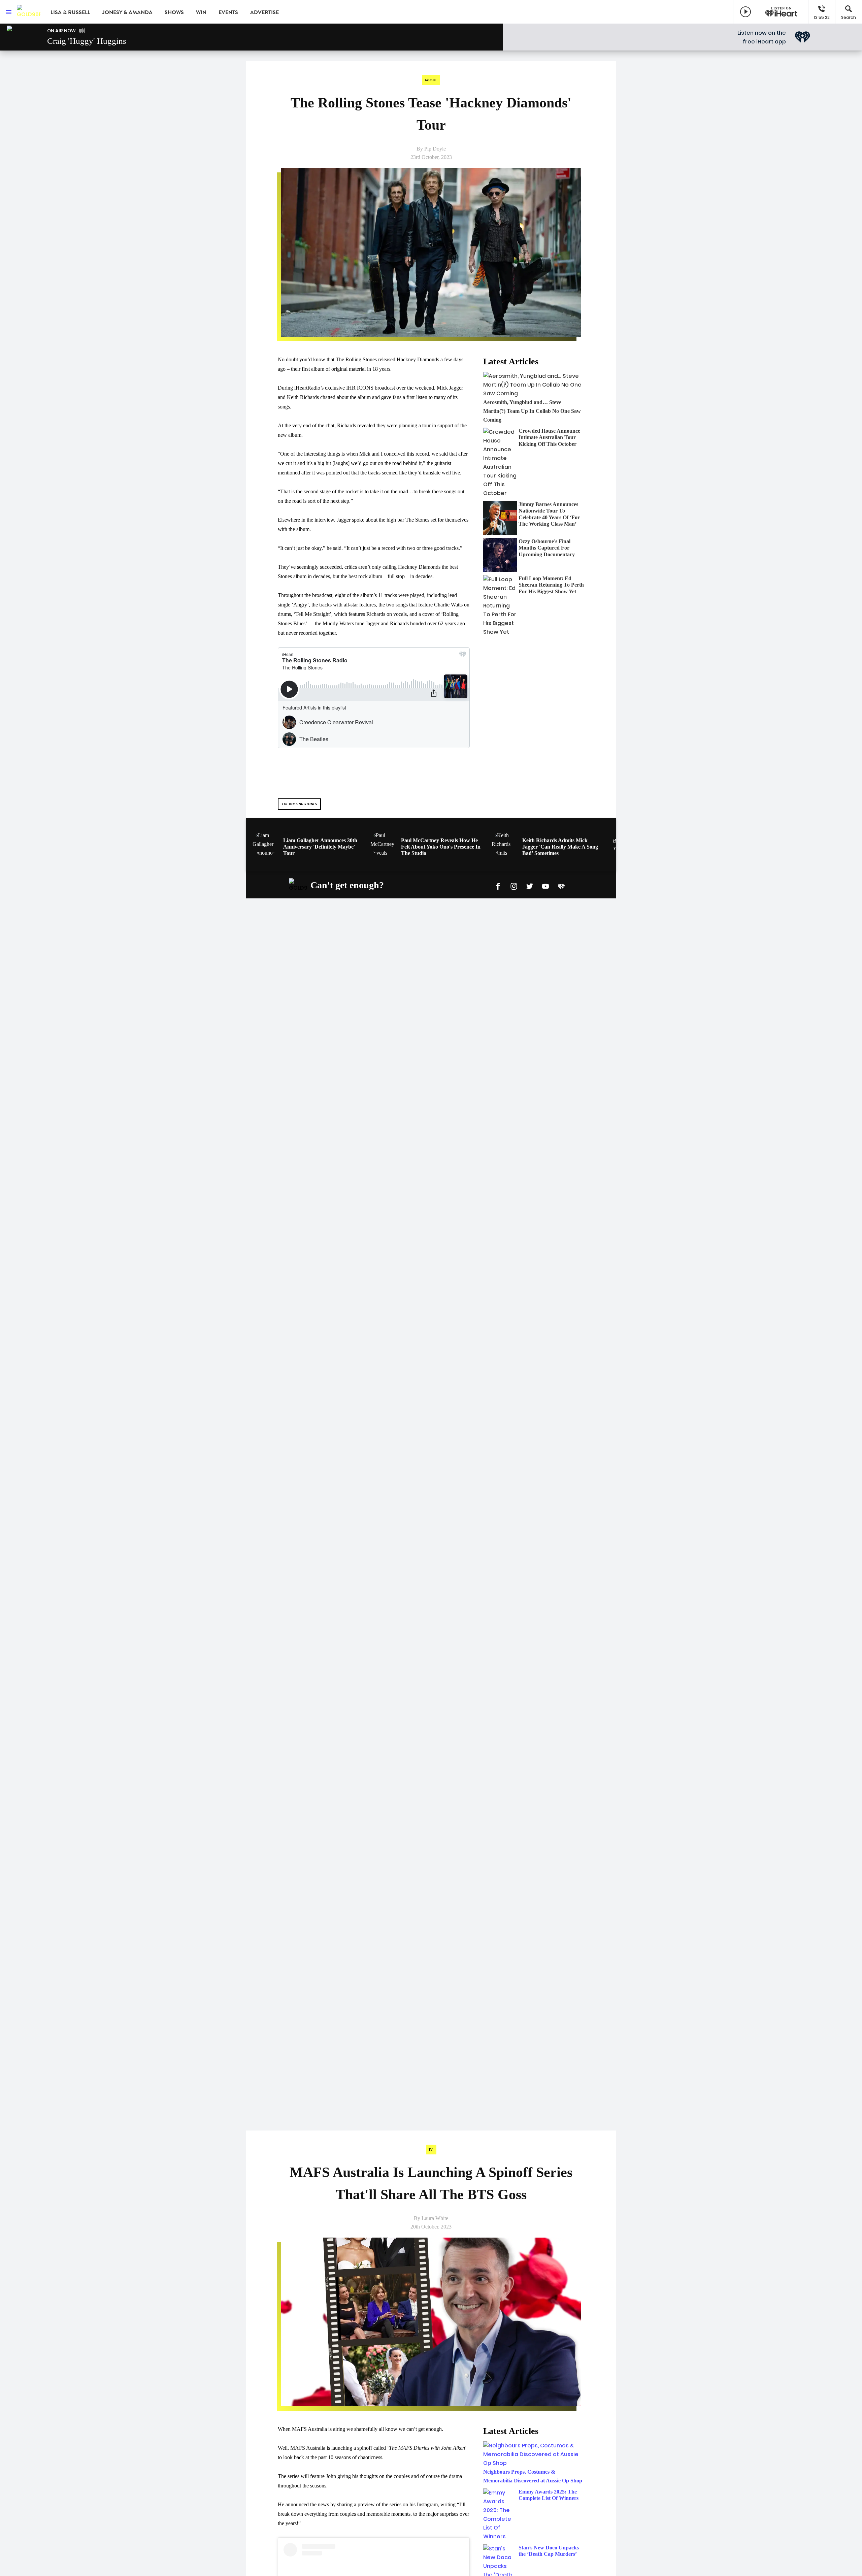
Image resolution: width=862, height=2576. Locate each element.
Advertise (264, 12)
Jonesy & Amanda (127, 12)
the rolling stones (299, 804)
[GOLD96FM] (29, 12)
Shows (174, 12)
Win (201, 12)
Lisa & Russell (70, 12)
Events (228, 12)
